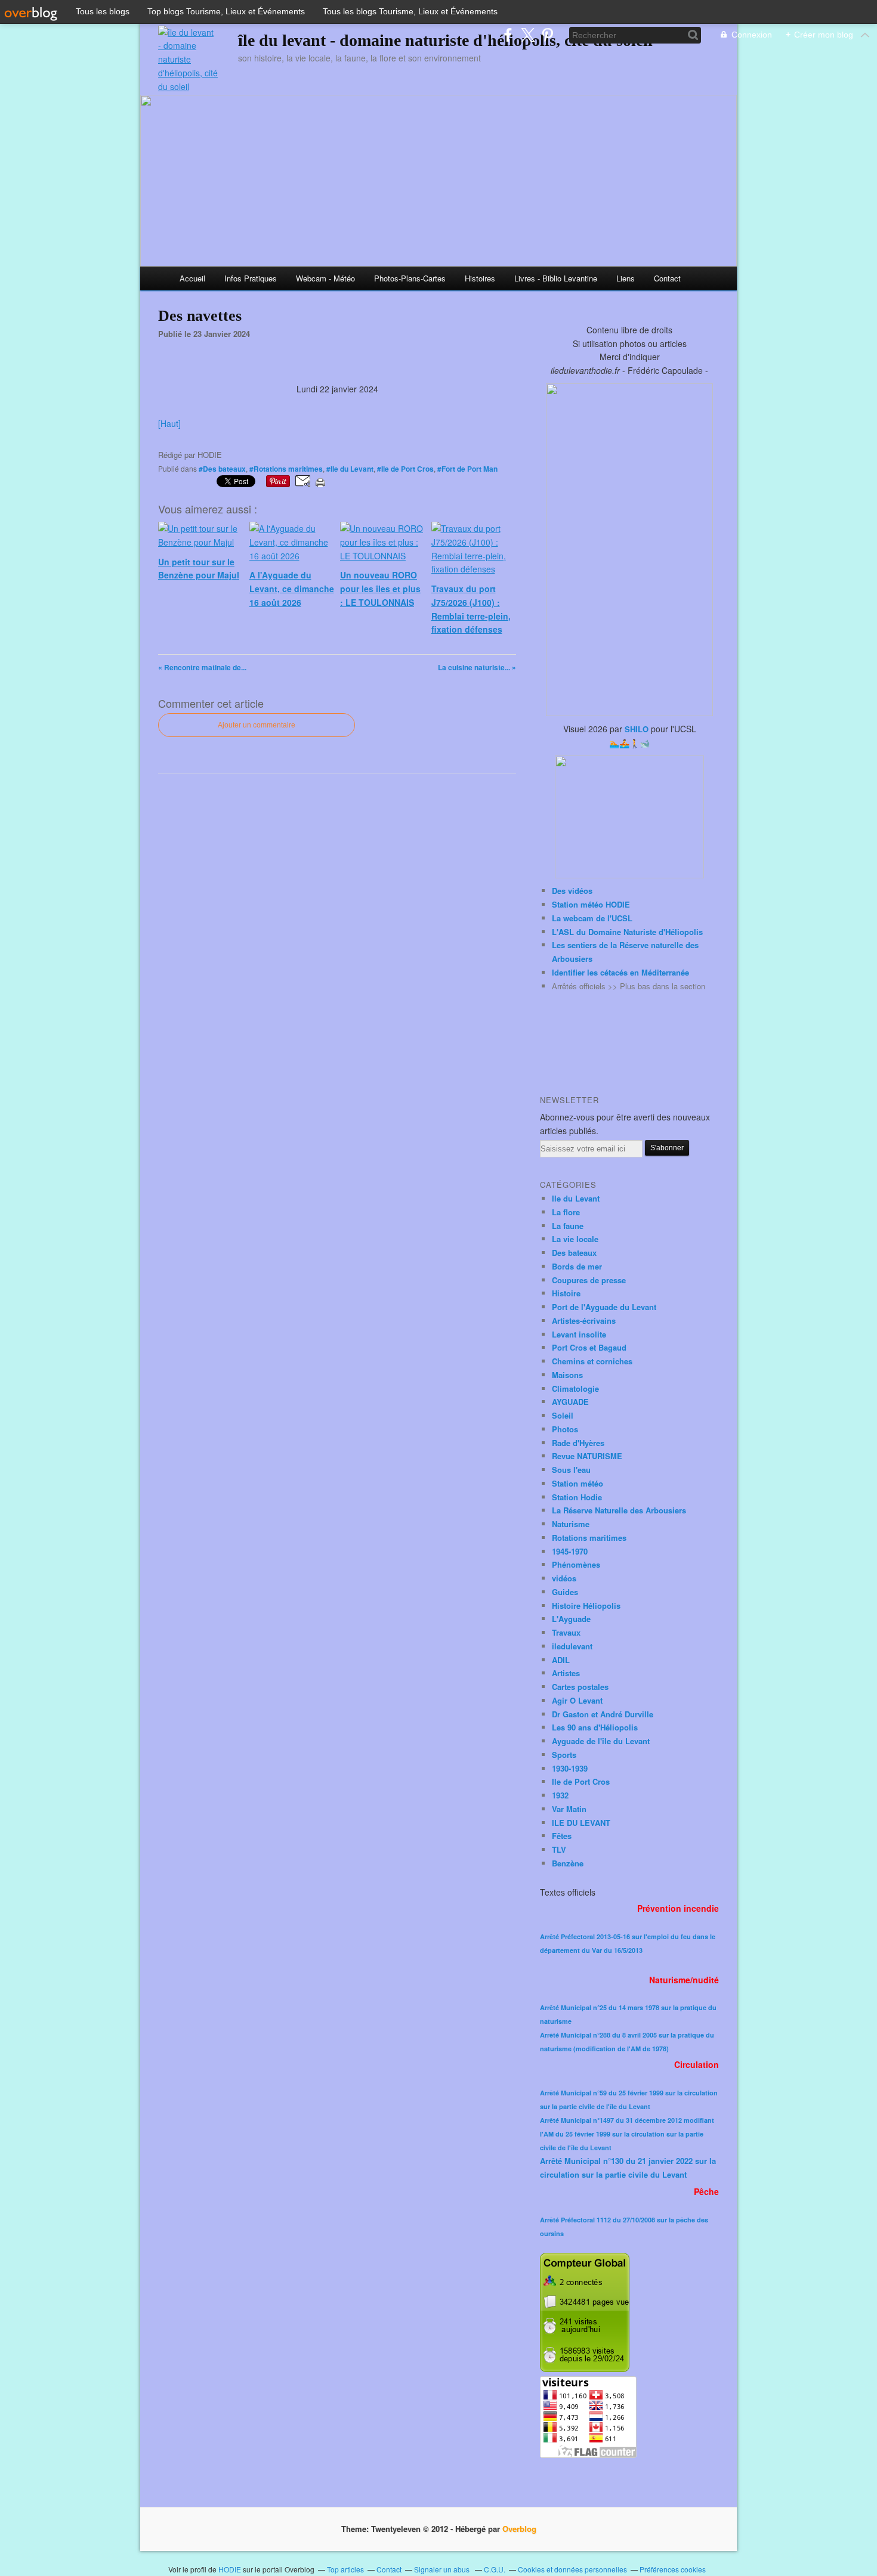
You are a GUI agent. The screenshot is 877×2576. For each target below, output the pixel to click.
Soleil (563, 1415)
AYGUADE (570, 1402)
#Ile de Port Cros (405, 469)
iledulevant (572, 1646)
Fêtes (562, 1836)
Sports (564, 1755)
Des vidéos (572, 891)
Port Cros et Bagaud (589, 1347)
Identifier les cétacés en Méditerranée (620, 972)
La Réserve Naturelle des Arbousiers (619, 1510)
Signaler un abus (443, 2569)
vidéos (564, 1578)
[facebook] (508, 35)
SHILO (637, 729)
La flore (566, 1212)
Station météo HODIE (591, 904)
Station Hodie (577, 1497)
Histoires (480, 278)
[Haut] (169, 423)
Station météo (578, 1483)
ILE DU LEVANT (581, 1823)
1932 (560, 1795)
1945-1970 (570, 1551)
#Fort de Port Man (467, 469)
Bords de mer (577, 1266)
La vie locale (575, 1239)
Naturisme (571, 1524)
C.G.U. (495, 2569)
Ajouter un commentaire (257, 725)
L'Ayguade (571, 1619)
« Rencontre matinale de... (202, 667)
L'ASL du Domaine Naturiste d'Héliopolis (627, 932)
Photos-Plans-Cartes (410, 278)
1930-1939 (570, 1768)
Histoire (566, 1293)
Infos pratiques (251, 278)
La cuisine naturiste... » (477, 667)
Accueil (192, 278)
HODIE (230, 2569)
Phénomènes (576, 1564)
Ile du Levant (576, 1198)
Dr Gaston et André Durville (603, 1714)
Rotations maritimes (589, 1538)
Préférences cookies (673, 2569)
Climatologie (575, 1388)
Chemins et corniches (592, 1361)
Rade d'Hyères (578, 1443)
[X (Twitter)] (528, 35)
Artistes (566, 1673)
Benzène (568, 1863)
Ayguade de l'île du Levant (601, 1741)
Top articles (345, 2569)
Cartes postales (580, 1687)
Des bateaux (574, 1253)
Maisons (567, 1375)
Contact (667, 278)
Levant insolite (579, 1334)
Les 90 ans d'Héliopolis (595, 1727)
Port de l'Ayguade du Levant (604, 1307)
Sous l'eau (571, 1470)
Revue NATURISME (587, 1456)
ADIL (561, 1660)
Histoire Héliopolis (586, 1606)
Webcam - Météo (325, 278)
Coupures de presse (589, 1280)
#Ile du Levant (350, 469)
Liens (626, 278)
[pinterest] (547, 35)
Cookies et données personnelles (572, 2569)
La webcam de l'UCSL (592, 918)
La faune (568, 1226)
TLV (559, 1849)
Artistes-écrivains (584, 1320)
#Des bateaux (222, 469)
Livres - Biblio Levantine (556, 278)
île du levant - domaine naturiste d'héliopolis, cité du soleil (445, 40)
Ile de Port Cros (581, 1781)
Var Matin (569, 1809)
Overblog (519, 2529)
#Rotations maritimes (286, 469)
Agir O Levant (577, 1700)
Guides (565, 1592)
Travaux (566, 1632)
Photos (565, 1429)
